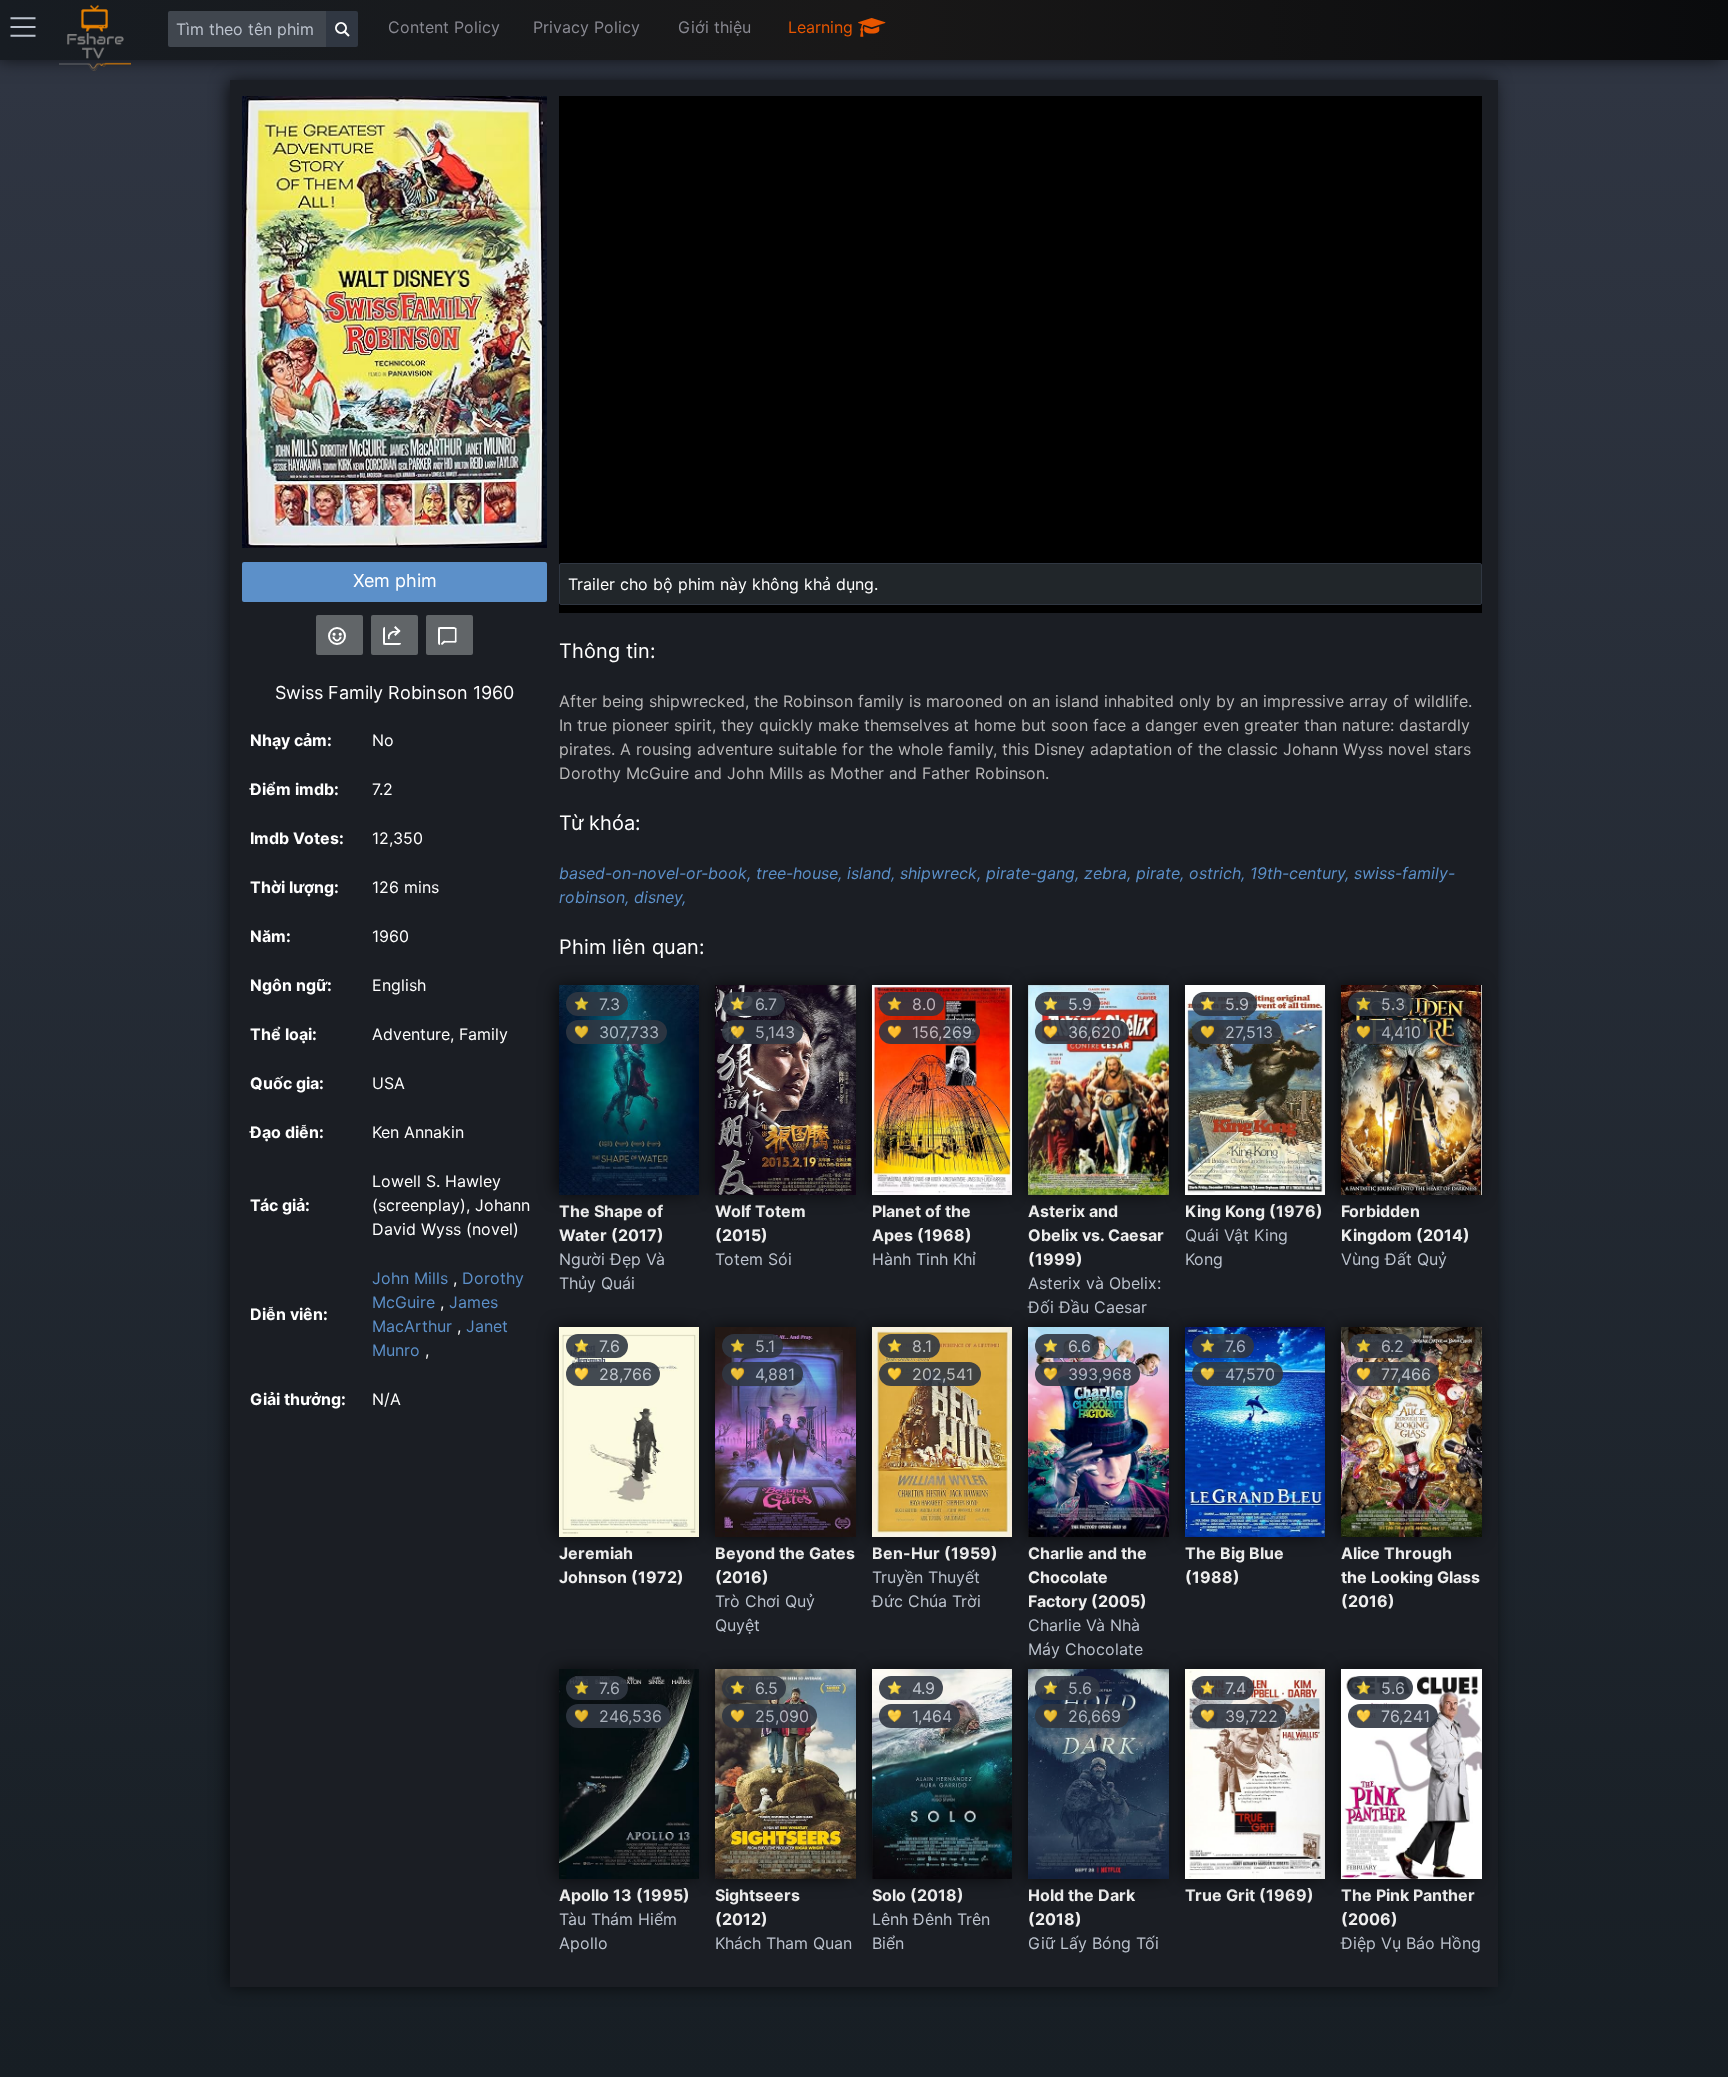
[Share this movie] (394, 635)
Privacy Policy (586, 27)
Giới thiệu (714, 27)
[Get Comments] (449, 635)
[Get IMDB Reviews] (339, 635)
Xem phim (395, 580)
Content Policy (444, 27)
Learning (823, 27)
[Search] (342, 29)
